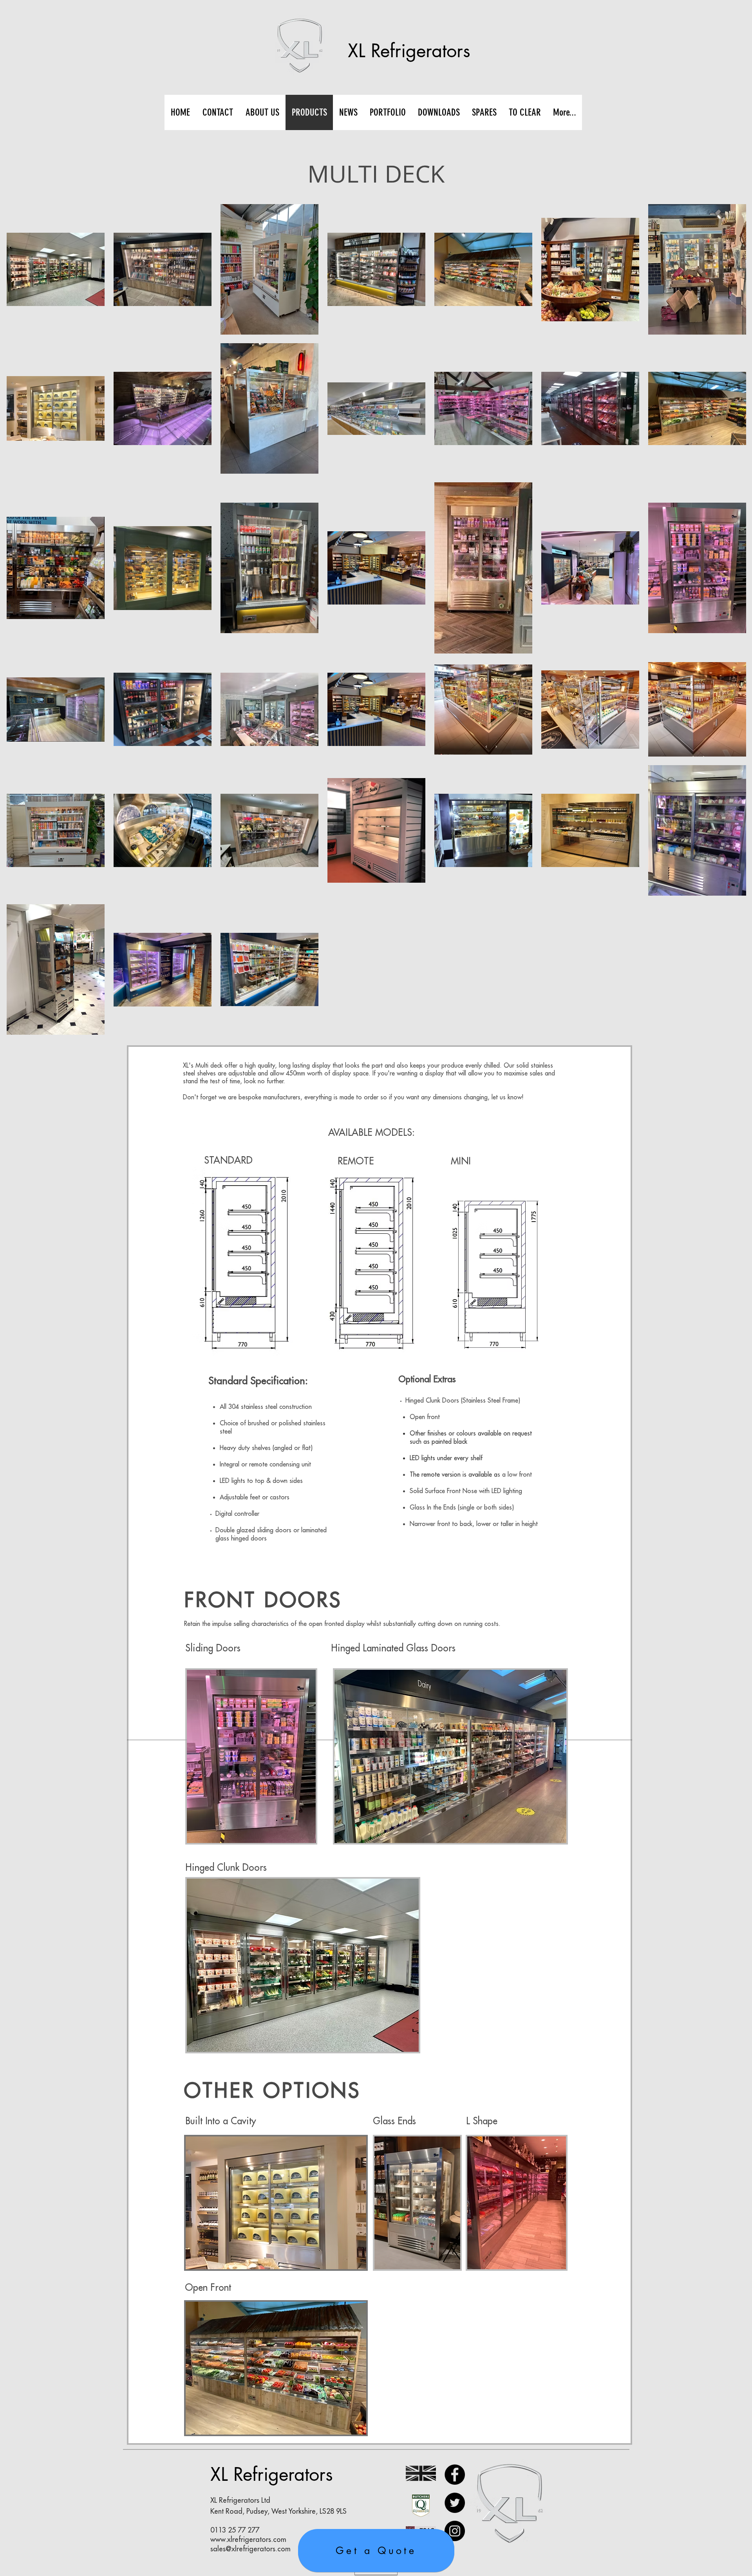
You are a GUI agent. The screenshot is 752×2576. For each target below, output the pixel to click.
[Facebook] (455, 2475)
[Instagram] (455, 2531)
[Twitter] (455, 2503)
